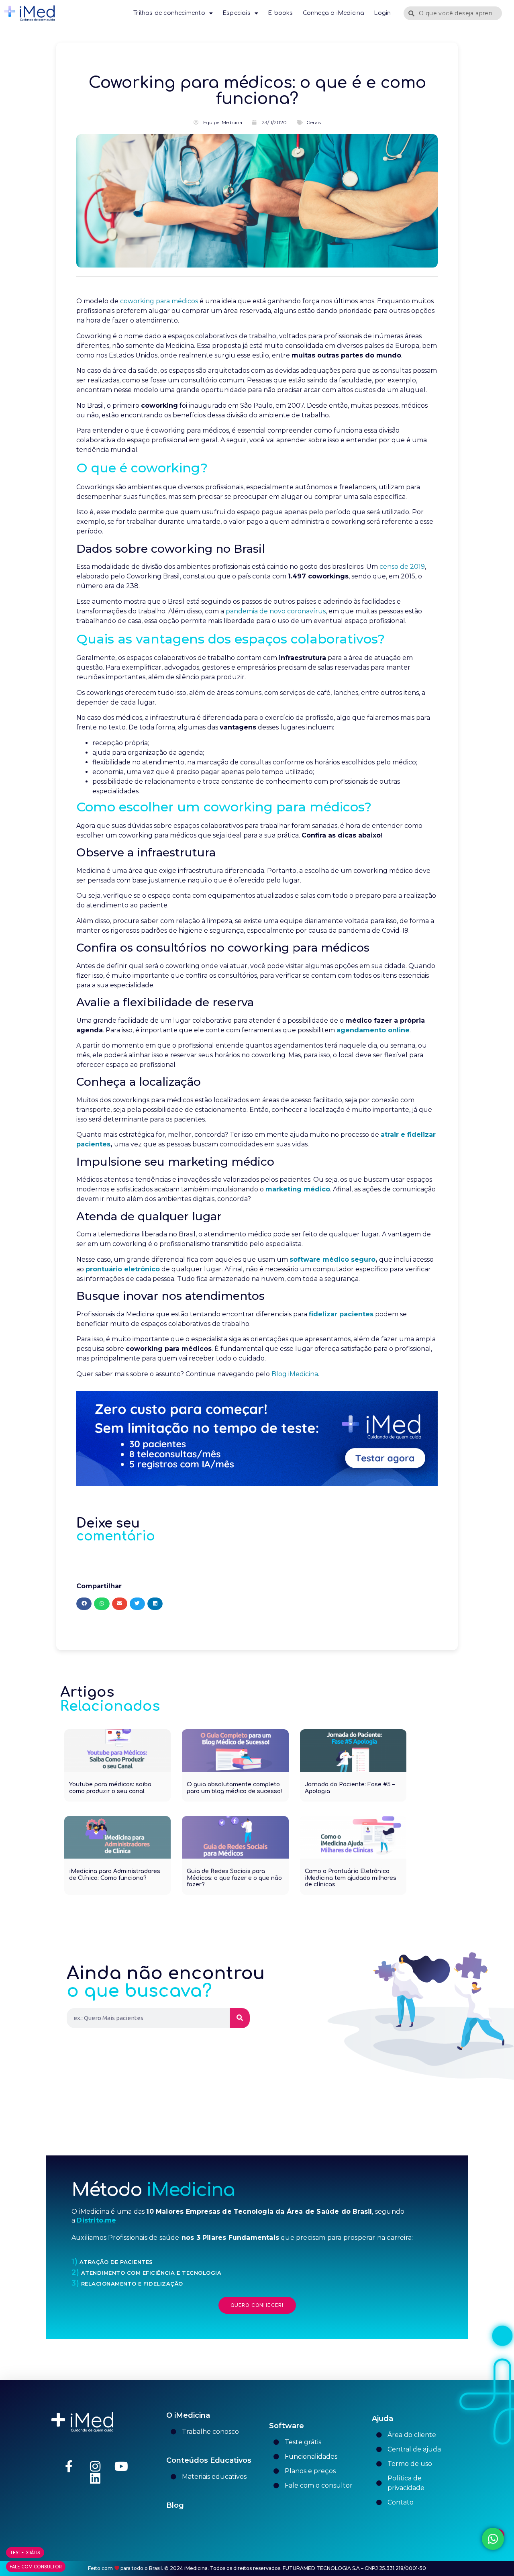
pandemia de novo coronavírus (276, 611)
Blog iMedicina (295, 1374)
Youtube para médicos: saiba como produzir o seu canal (110, 1788)
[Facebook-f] (69, 2466)
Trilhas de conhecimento (169, 13)
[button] (84, 1604)
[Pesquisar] (240, 2018)
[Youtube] (121, 2466)
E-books (280, 13)
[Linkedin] (95, 2478)
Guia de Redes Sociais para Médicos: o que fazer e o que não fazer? (234, 1878)
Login (382, 13)
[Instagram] (95, 2466)
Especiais (237, 13)
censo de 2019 (402, 567)
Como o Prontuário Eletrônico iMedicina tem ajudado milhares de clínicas (351, 1878)
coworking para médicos (159, 301)
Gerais (314, 122)
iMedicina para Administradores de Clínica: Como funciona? (115, 1875)
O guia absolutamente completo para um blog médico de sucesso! (234, 1788)
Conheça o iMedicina (334, 13)
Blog (175, 2505)
